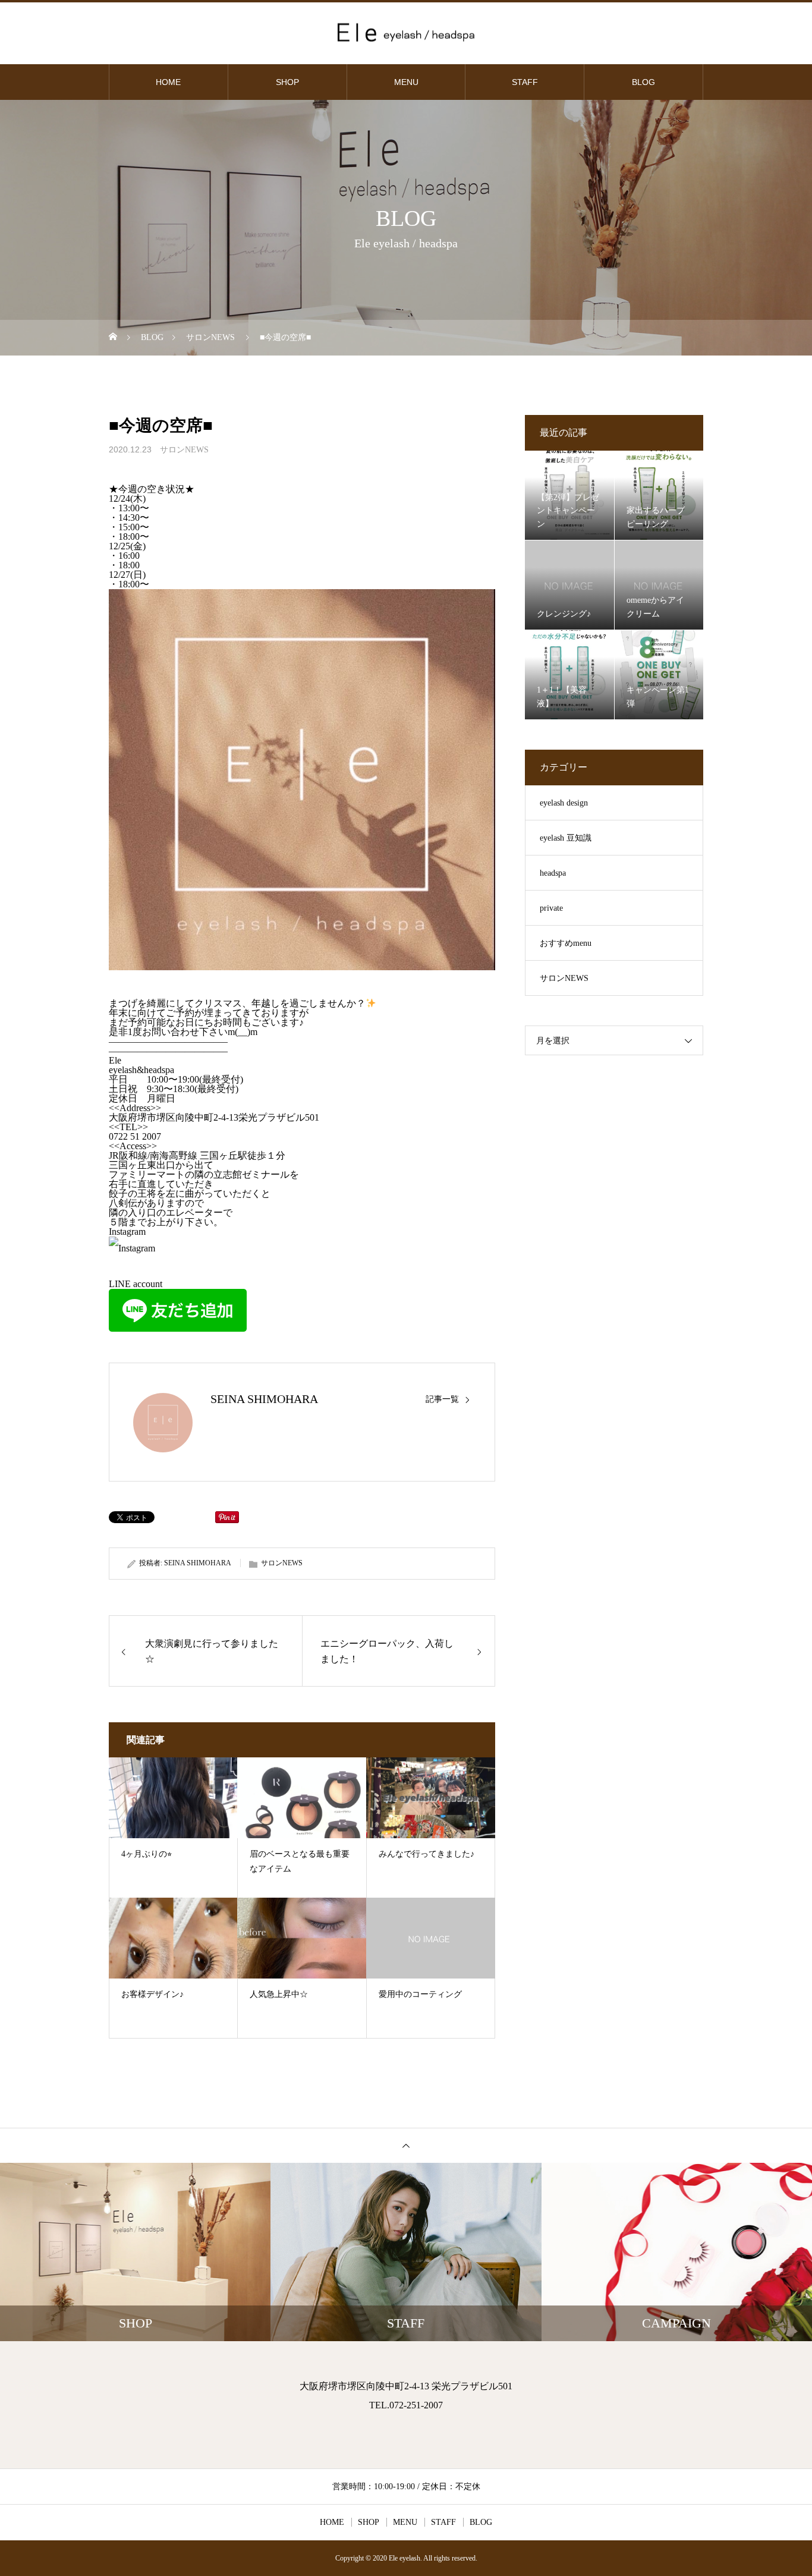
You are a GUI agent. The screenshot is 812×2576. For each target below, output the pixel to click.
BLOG (643, 82)
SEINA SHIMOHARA (264, 1399)
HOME (168, 82)
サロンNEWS (184, 450)
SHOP (287, 82)
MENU (406, 82)
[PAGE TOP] (406, 2145)
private (551, 908)
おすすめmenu (566, 943)
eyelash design (564, 803)
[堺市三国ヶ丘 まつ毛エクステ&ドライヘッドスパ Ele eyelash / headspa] (406, 32)
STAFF (525, 82)
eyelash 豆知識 (566, 838)
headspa (553, 873)
